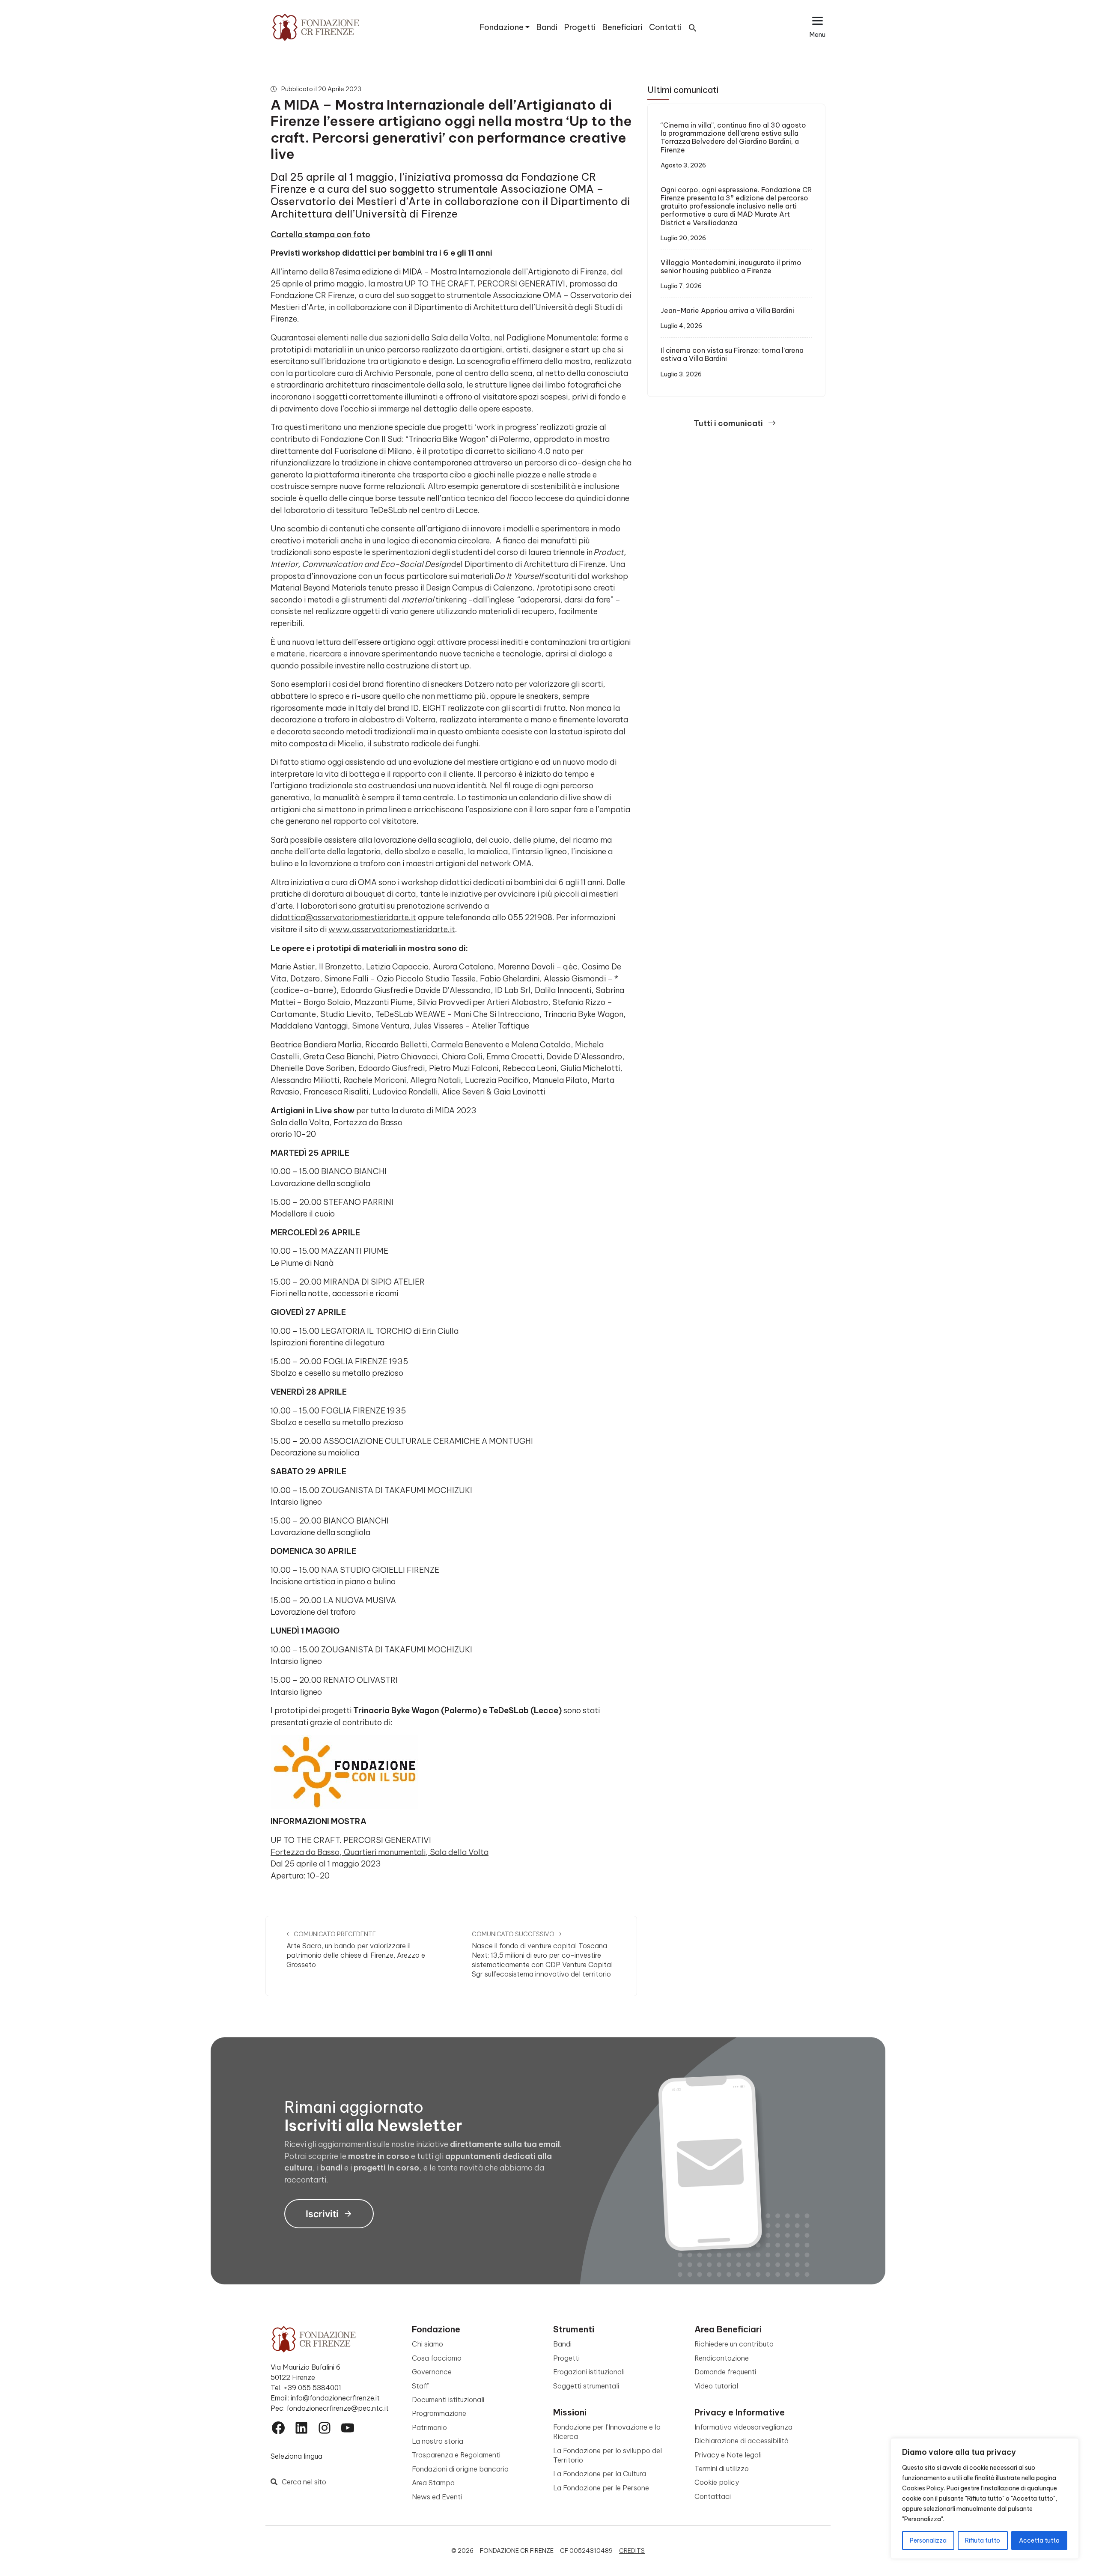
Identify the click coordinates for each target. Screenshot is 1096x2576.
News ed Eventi (437, 2497)
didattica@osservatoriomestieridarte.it (343, 917)
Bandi (547, 27)
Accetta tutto (1039, 2540)
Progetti (580, 27)
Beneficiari (622, 27)
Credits (632, 2551)
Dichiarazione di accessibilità (742, 2441)
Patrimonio (429, 2427)
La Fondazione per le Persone (601, 2488)
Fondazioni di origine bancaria (460, 2469)
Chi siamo (427, 2344)
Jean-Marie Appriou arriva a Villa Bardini (727, 310)
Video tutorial (716, 2386)
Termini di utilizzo (722, 2469)
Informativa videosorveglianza (743, 2427)
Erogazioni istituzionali (589, 2372)
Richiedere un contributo (734, 2344)
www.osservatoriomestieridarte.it (392, 929)
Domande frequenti (725, 2372)
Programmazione (439, 2413)
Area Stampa (433, 2483)
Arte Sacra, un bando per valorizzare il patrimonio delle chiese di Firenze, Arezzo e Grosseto (356, 1955)
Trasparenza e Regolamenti (456, 2455)
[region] (985, 2498)
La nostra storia (438, 2441)
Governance (432, 2372)
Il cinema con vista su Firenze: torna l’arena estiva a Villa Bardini (732, 354)
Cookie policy (717, 2482)
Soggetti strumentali (586, 2386)
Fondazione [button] (502, 27)
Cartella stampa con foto (320, 234)
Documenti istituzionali (448, 2400)
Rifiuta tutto (983, 2540)
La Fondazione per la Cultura (600, 2474)
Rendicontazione (722, 2358)
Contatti (665, 27)
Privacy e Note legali (728, 2455)
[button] (693, 27)
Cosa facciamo (437, 2358)
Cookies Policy (923, 2488)
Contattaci (713, 2496)
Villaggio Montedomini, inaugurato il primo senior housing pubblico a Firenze (731, 267)
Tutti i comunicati (729, 423)
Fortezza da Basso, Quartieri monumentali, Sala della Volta (380, 1852)
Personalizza (928, 2540)
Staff (420, 2386)
